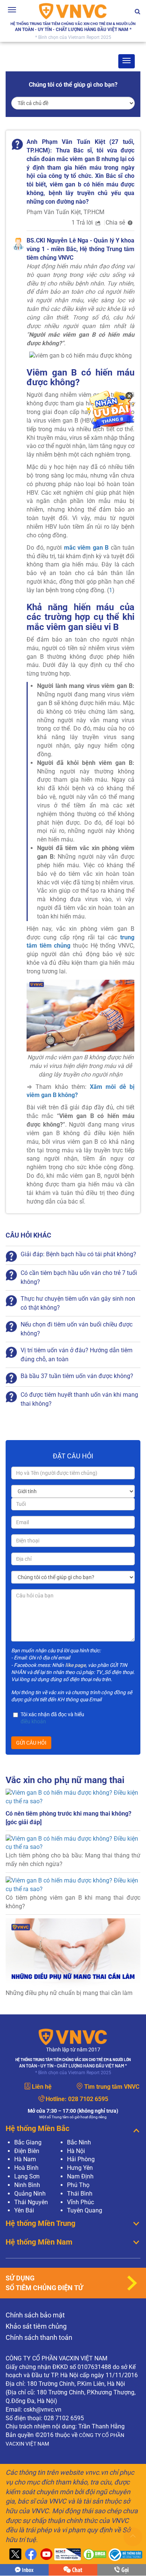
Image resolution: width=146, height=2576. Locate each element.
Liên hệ (42, 2087)
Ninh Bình (27, 2185)
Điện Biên (27, 2151)
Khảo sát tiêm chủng (36, 2326)
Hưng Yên (80, 2168)
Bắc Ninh (79, 2142)
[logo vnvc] (73, 11)
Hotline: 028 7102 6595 (122, 2570)
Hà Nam (25, 2159)
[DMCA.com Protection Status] (94, 2555)
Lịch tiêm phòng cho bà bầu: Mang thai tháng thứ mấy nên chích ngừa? (73, 1860)
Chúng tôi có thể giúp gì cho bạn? (73, 85)
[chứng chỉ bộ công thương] (124, 2555)
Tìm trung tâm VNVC (112, 2087)
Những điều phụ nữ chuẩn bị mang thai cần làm (69, 1993)
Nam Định (80, 2176)
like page (75, 1665)
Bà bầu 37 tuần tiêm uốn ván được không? (77, 1376)
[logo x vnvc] (14, 2555)
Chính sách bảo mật (35, 2315)
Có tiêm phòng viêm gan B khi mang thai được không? (73, 1902)
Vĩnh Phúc (80, 2202)
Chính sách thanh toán (39, 2337)
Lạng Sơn (27, 2176)
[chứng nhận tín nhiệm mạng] (67, 2555)
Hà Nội (76, 2151)
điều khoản (33, 1721)
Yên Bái (24, 2210)
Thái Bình (80, 2194)
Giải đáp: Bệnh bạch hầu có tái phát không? (78, 1254)
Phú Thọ (78, 2185)
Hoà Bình (26, 2168)
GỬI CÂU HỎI (31, 1743)
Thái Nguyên (31, 2202)
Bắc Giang (28, 2142)
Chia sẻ (116, 223)
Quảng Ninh (30, 2194)
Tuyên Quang (85, 2210)
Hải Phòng (81, 2159)
